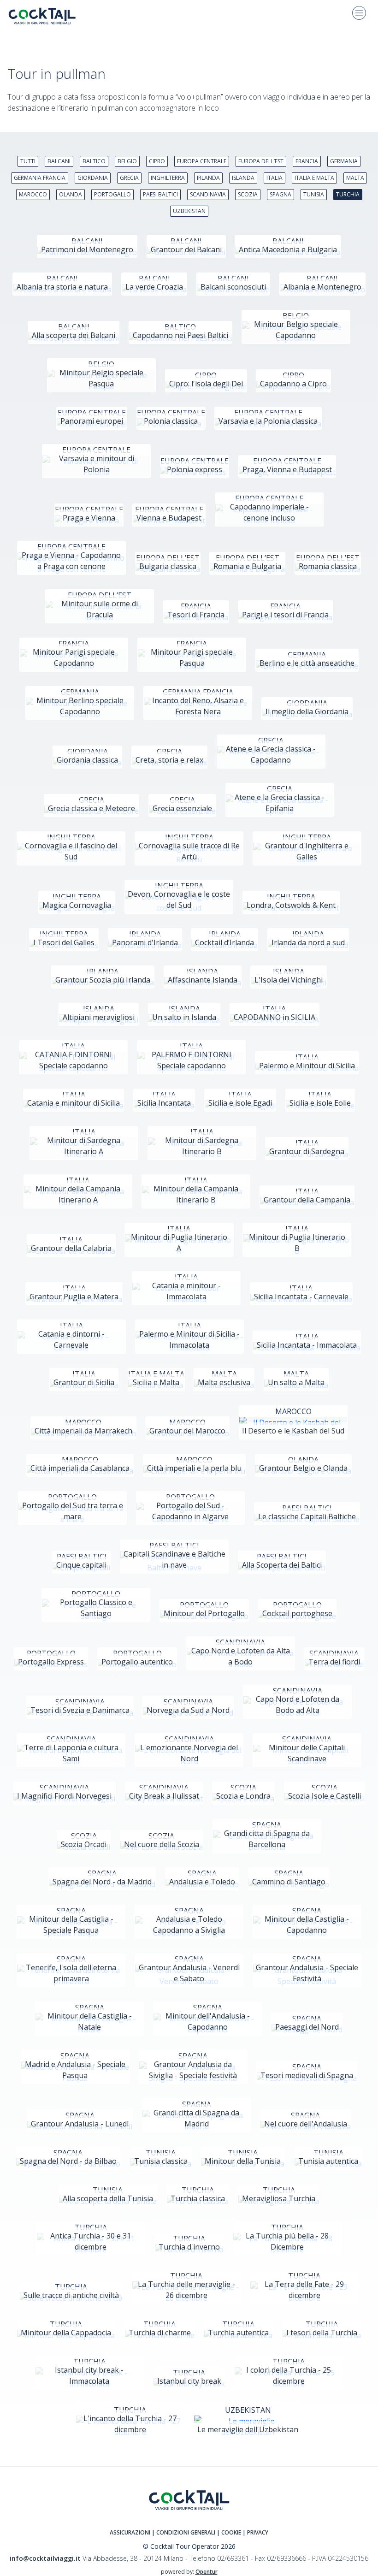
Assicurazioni (130, 2532)
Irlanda (208, 178)
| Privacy (255, 2532)
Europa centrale (202, 161)
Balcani (59, 161)
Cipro (157, 161)
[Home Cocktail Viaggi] (49, 16)
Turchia (348, 194)
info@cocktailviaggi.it (45, 2558)
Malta (355, 178)
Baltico (94, 161)
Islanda (243, 178)
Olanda (71, 194)
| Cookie (229, 2532)
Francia (307, 161)
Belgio (127, 161)
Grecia (129, 178)
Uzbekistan (189, 211)
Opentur (207, 2572)
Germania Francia (40, 178)
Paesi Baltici (160, 194)
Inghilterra (168, 178)
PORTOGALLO (112, 194)
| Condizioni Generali (184, 2532)
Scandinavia (208, 194)
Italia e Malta (314, 178)
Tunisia (314, 194)
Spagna (281, 194)
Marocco (33, 194)
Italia (275, 178)
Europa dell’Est (261, 161)
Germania (344, 161)
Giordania (93, 178)
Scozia (248, 194)
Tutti (28, 161)
